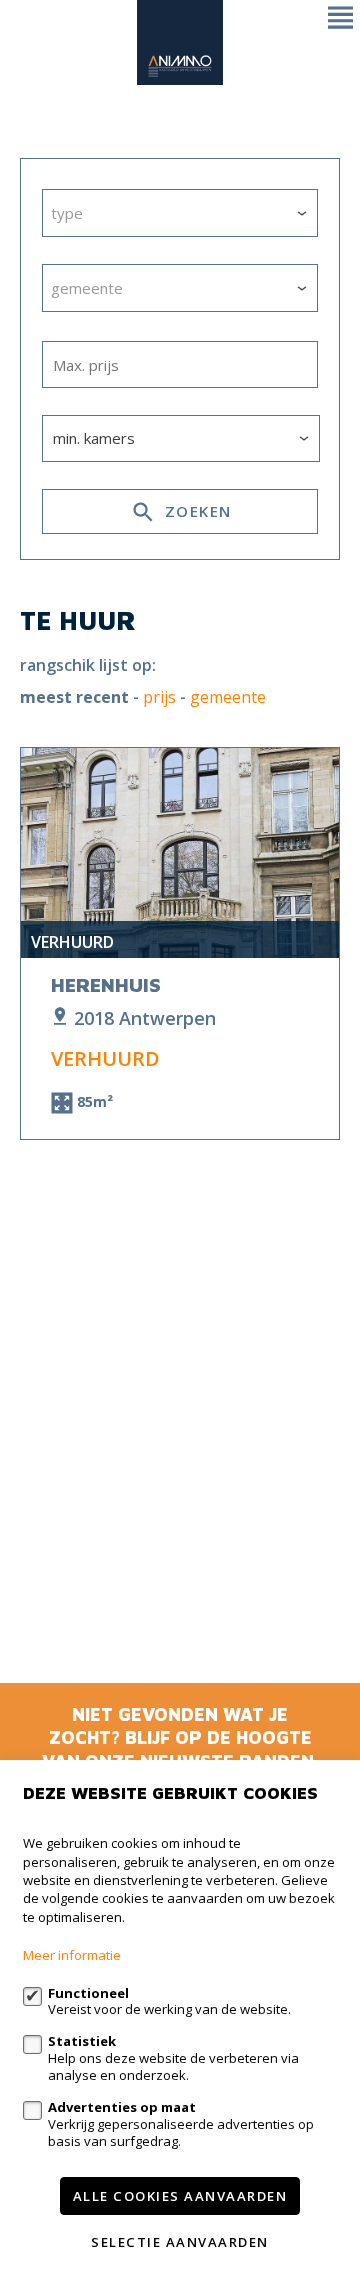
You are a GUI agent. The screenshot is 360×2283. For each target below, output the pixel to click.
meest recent (74, 697)
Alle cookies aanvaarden (180, 2196)
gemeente (228, 697)
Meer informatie (72, 1955)
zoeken (195, 511)
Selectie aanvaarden (180, 2242)
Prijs (159, 697)
